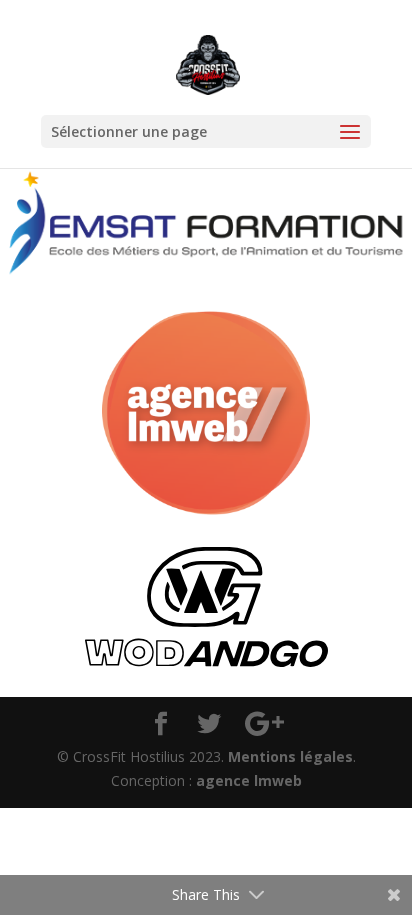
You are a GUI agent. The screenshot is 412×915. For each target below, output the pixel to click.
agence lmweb (249, 780)
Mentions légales (290, 756)
